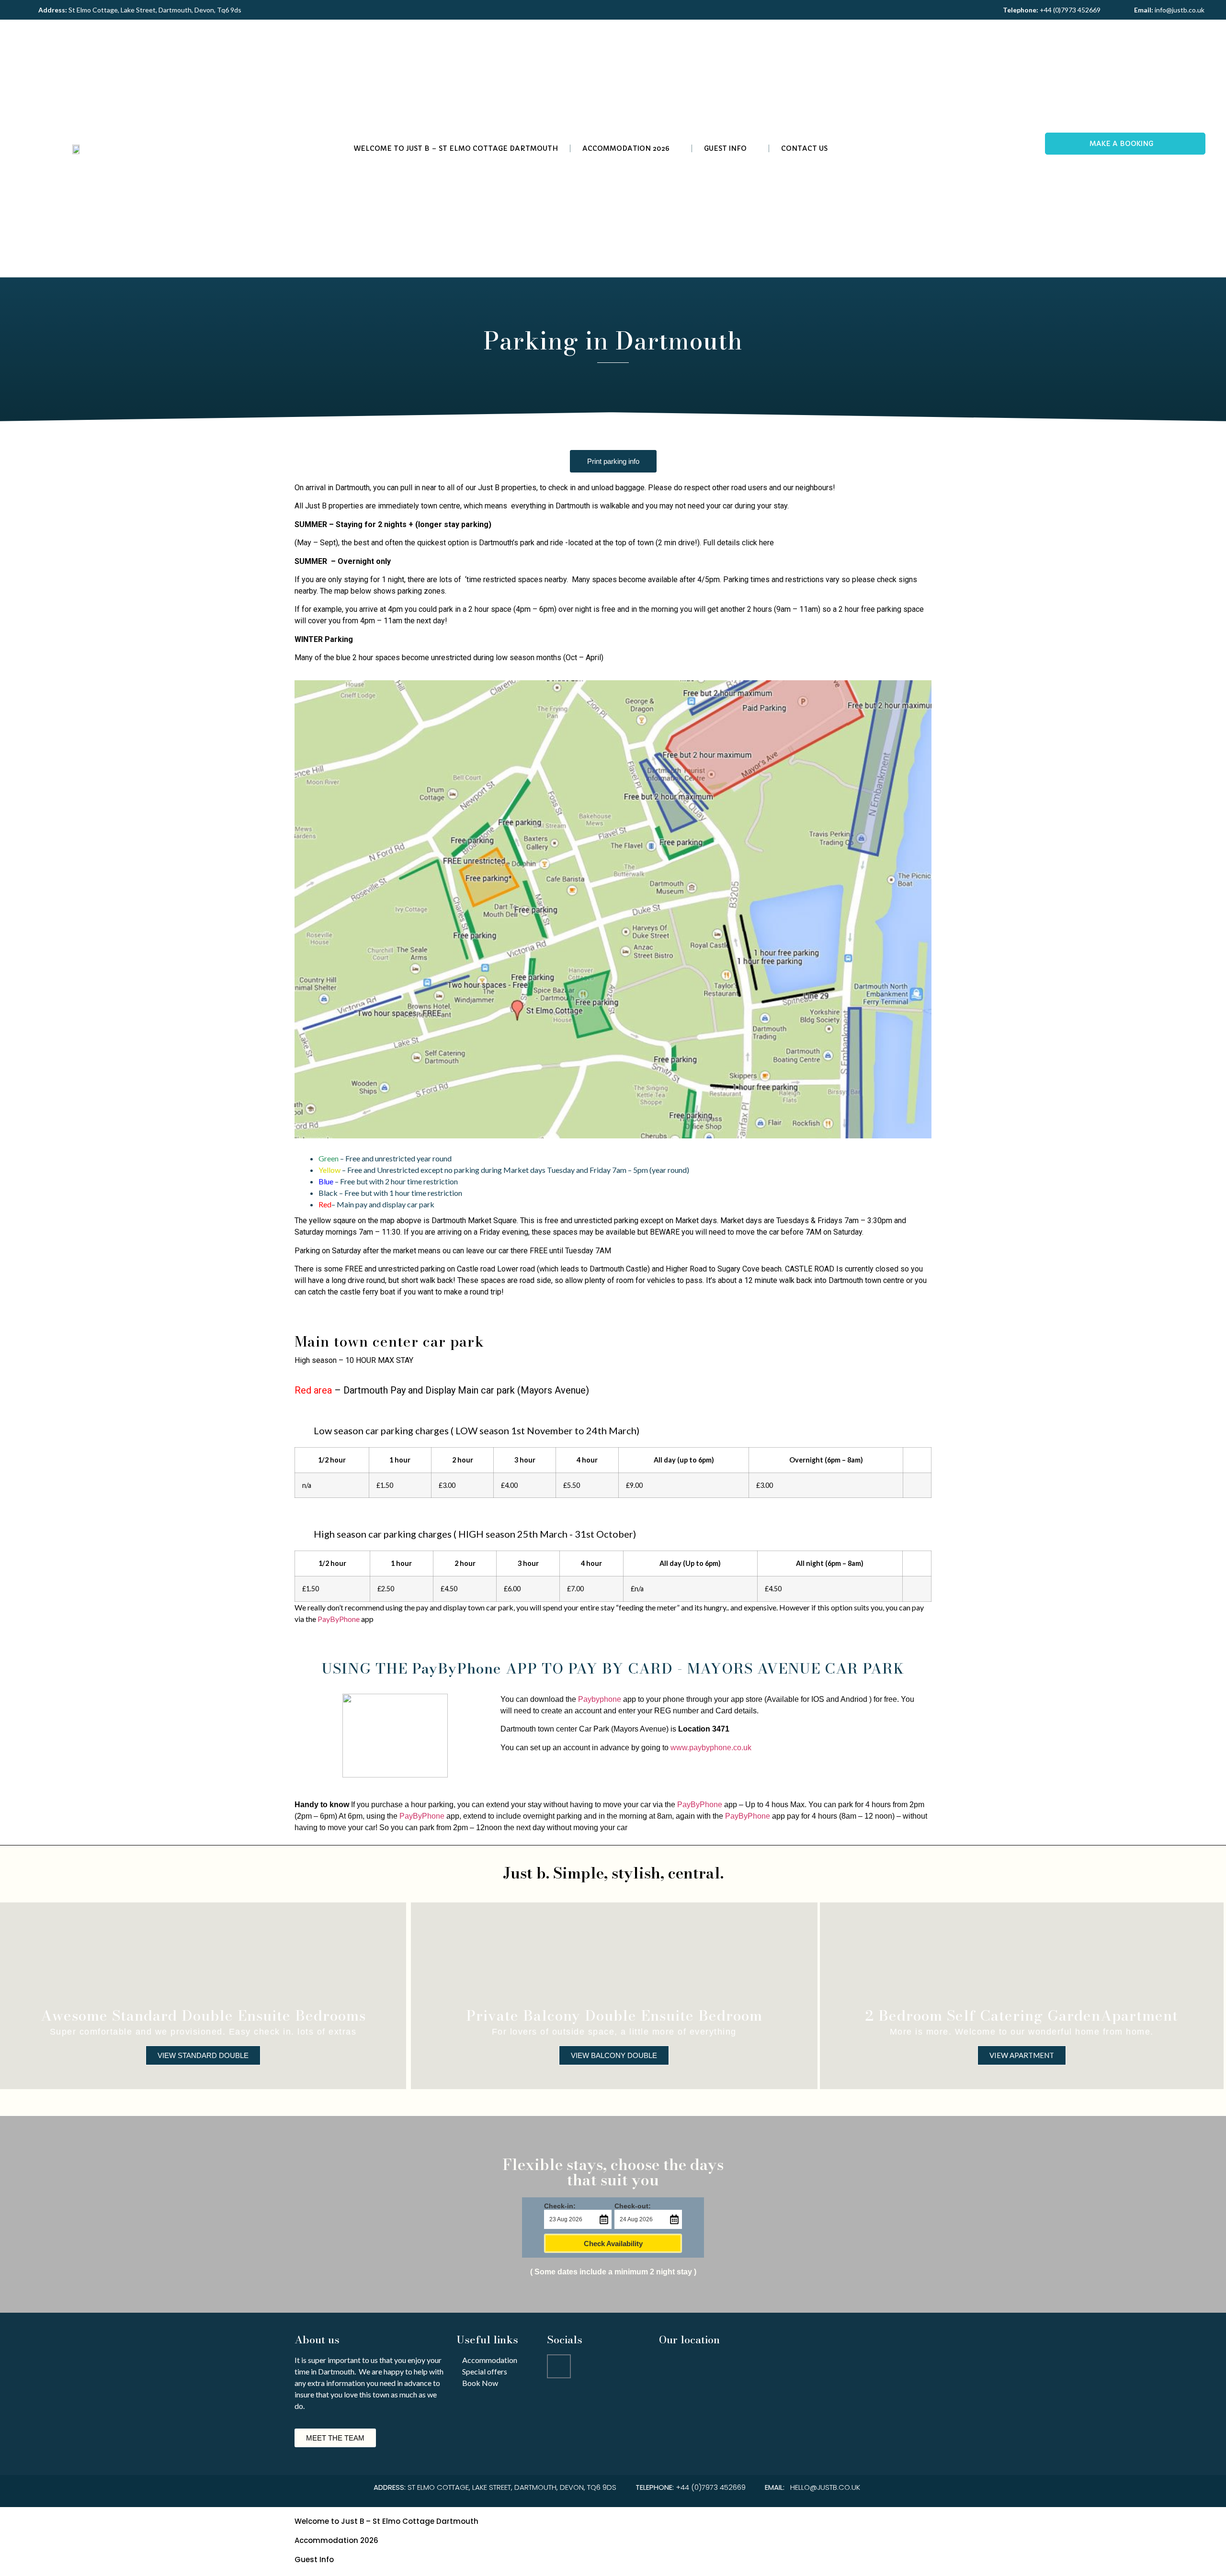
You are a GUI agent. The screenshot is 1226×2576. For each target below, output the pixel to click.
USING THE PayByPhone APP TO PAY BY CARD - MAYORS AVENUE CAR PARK (613, 1668)
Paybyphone (600, 1699)
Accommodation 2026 (626, 148)
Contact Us (804, 148)
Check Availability (613, 2244)
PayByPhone (339, 1619)
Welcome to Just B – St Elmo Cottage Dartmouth (456, 148)
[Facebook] (559, 2366)
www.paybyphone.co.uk (711, 1748)
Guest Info (725, 148)
